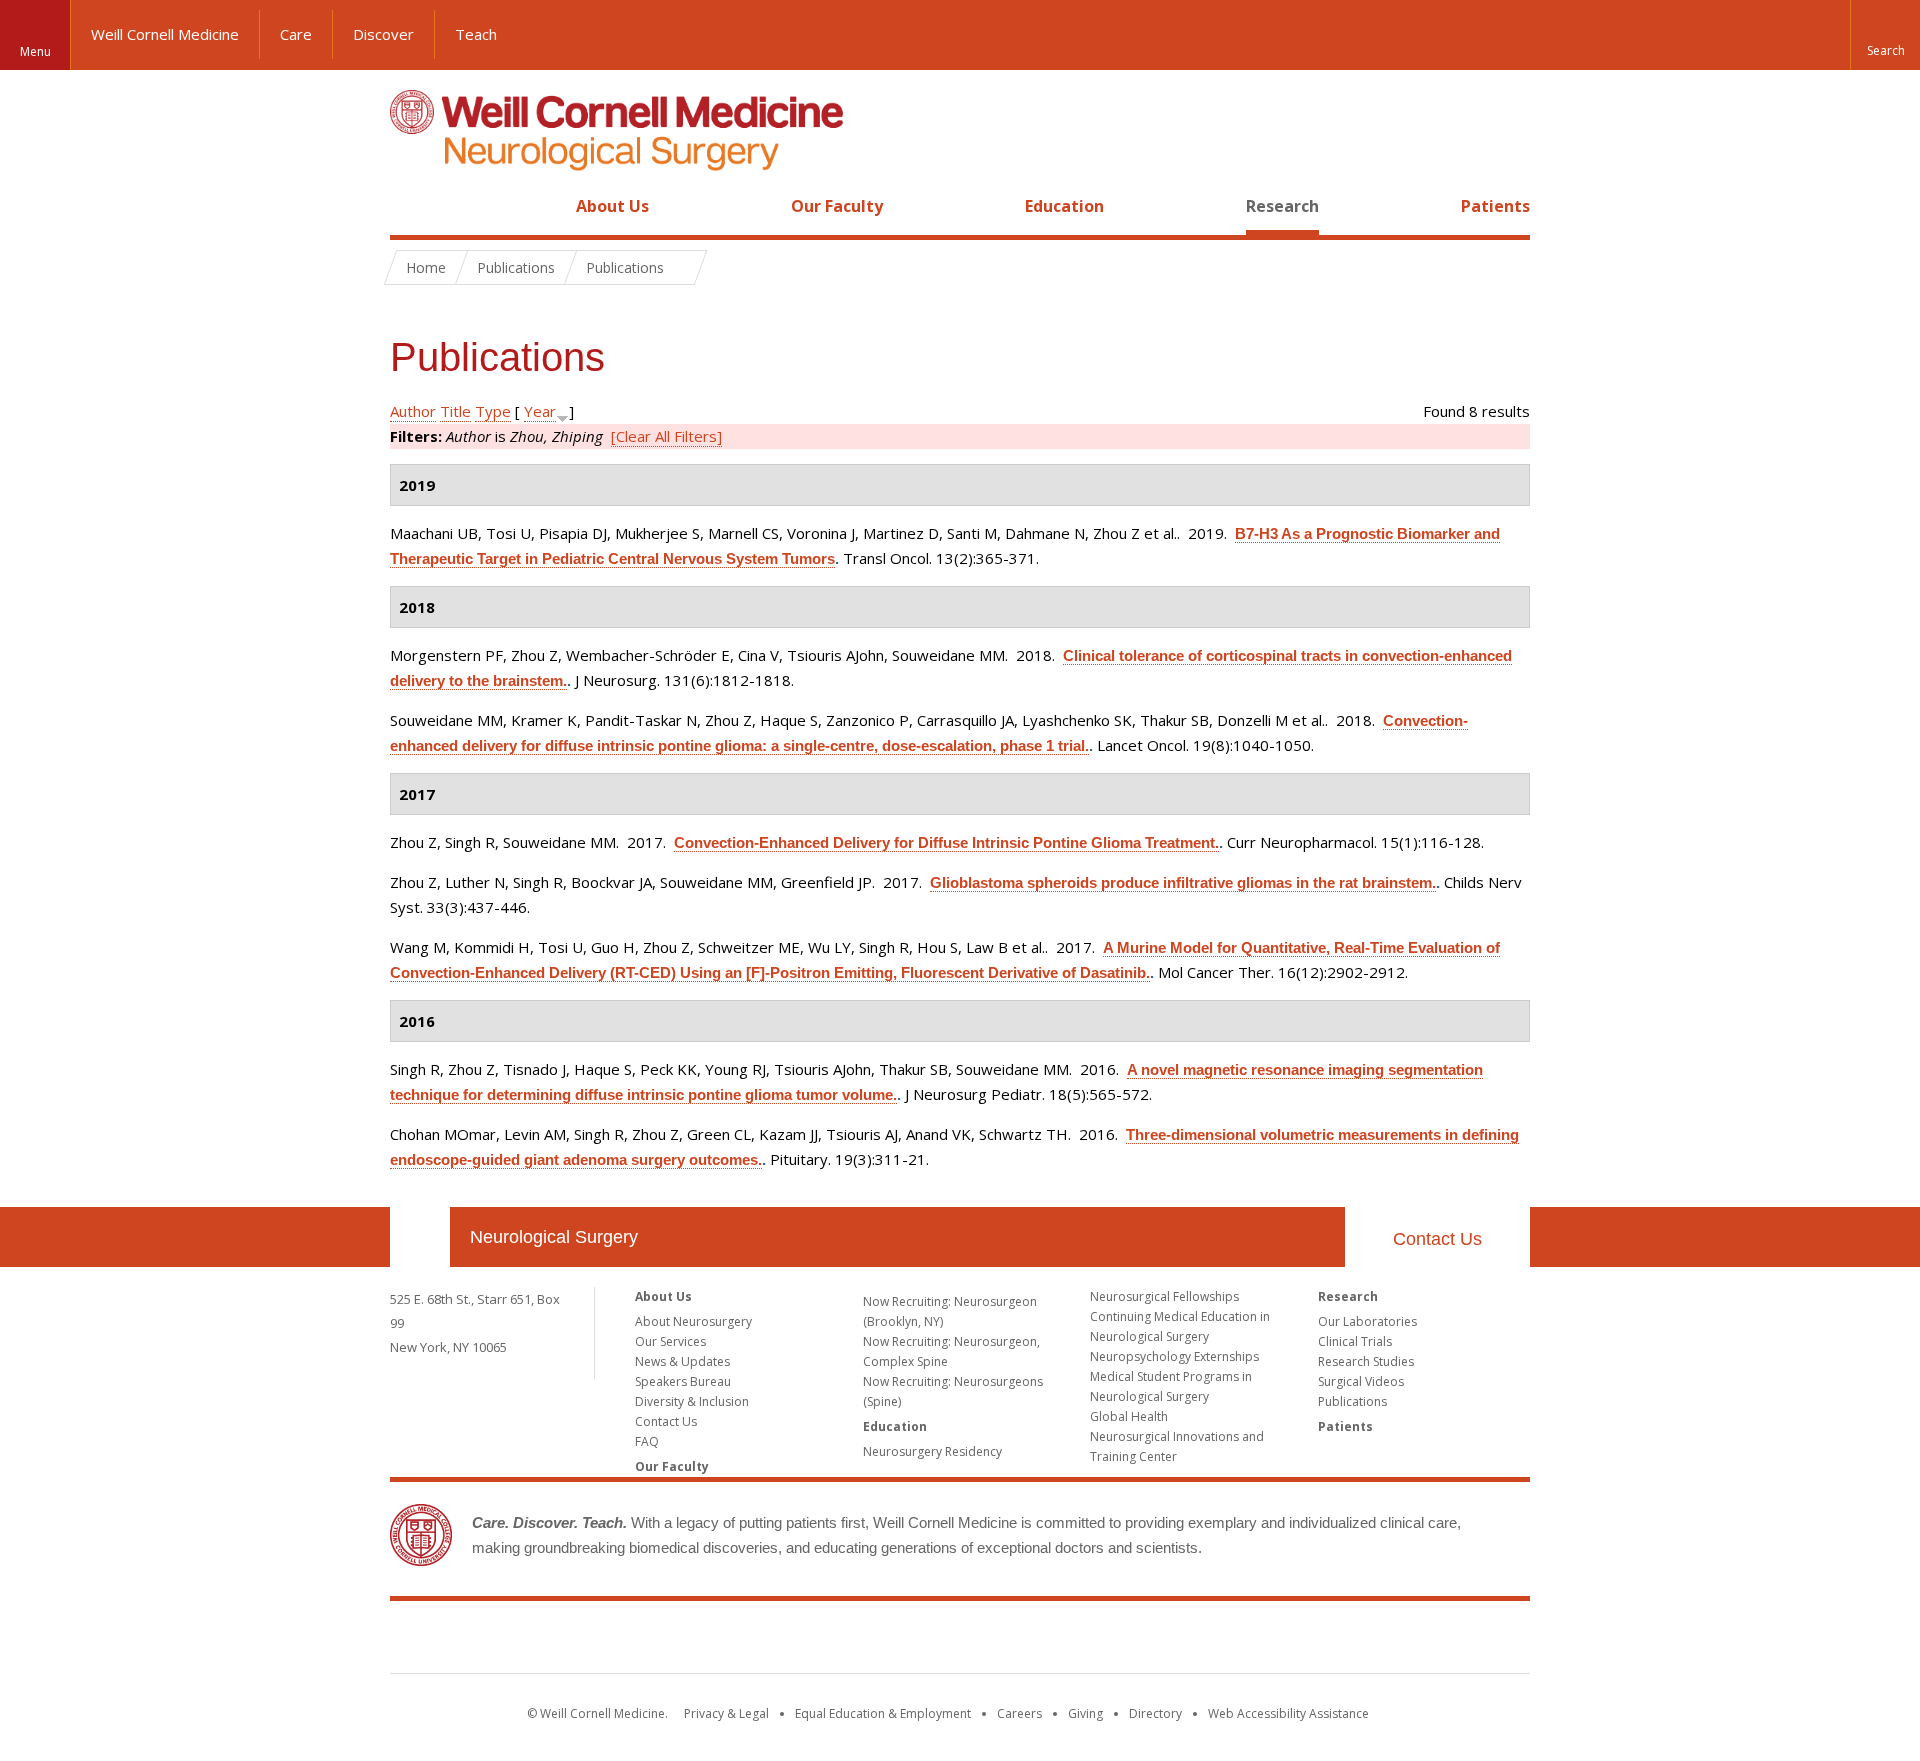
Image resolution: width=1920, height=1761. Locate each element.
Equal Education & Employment (883, 1713)
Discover (383, 34)
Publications (1352, 1401)
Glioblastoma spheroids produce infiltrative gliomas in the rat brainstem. (1183, 882)
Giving (1085, 1713)
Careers (1019, 1713)
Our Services (670, 1341)
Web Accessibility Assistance (1288, 1713)
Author (413, 411)
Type (493, 411)
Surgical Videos (1361, 1381)
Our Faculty (837, 206)
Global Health (1129, 1416)
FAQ (647, 1441)
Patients (1495, 206)
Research (1282, 206)
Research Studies (1366, 1361)
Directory (1155, 1713)
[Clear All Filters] (666, 436)
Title (455, 411)
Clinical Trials (1355, 1341)
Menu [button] (35, 51)
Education (1064, 206)
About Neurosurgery (693, 1321)
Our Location (420, 1237)
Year (540, 411)
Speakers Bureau (683, 1381)
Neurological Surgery (554, 1237)
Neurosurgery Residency (932, 1451)
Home (412, 206)
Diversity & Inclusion (692, 1401)
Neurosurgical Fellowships (1164, 1296)
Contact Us (1437, 1239)
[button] (1885, 35)
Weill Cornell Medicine (165, 34)
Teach (476, 34)
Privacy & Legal (726, 1713)
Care (296, 34)
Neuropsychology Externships (1174, 1356)
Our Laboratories (1367, 1321)
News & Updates (682, 1361)
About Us (612, 206)
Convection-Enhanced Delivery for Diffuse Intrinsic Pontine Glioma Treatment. (946, 842)
